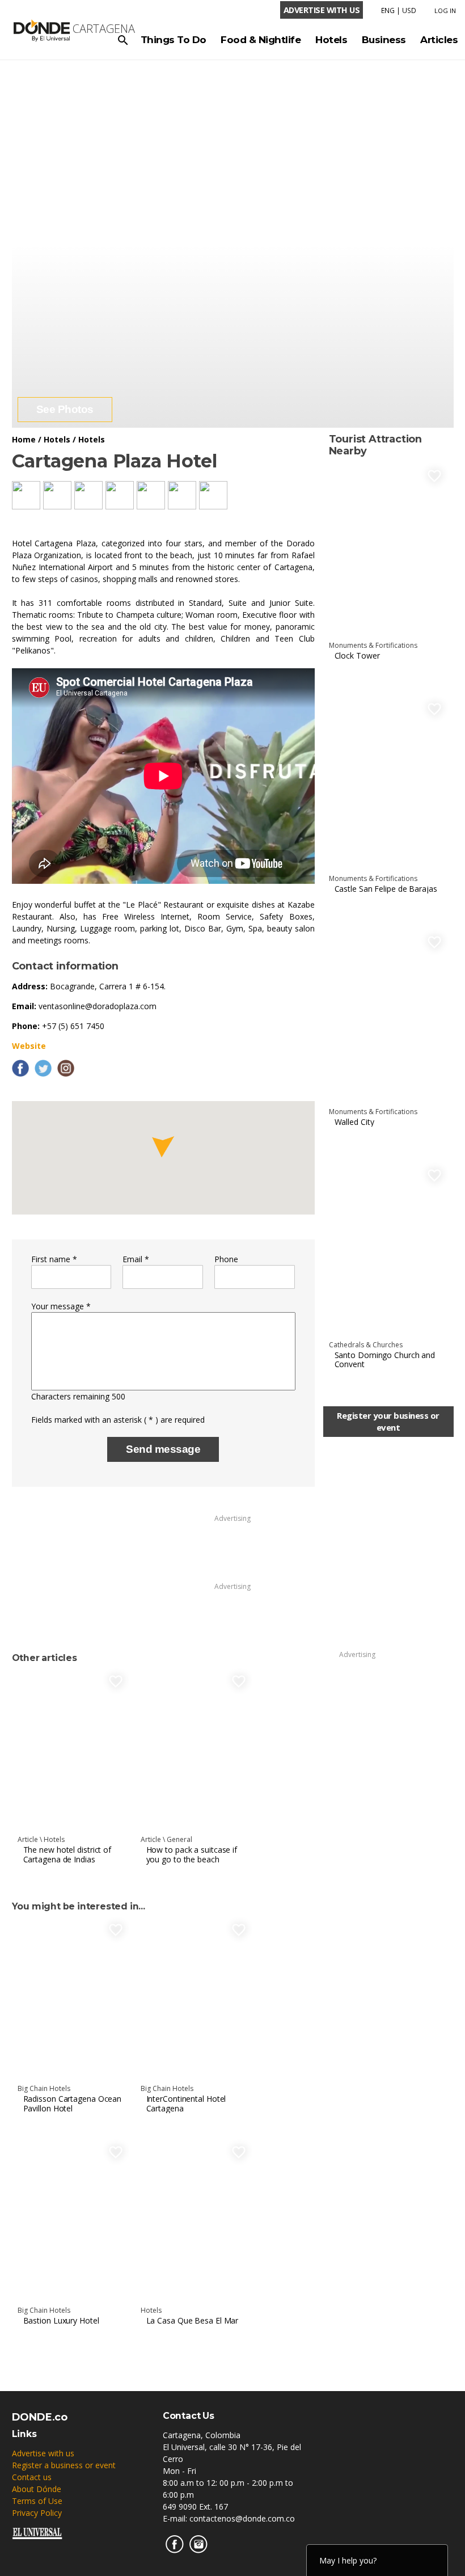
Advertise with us (43, 2453)
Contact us (32, 2477)
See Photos (65, 409)
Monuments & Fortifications (373, 645)
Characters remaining (78, 1396)
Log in (445, 10)
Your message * (61, 1306)
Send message (163, 1449)
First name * (54, 1259)
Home (24, 439)
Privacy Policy (37, 2513)
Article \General (166, 1839)
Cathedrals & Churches (366, 1345)
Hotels (57, 439)
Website (29, 1046)
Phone (226, 1259)
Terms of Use (37, 2501)
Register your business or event (388, 1421)
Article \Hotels (41, 1839)
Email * (136, 1259)
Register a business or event (64, 2465)
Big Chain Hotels (44, 2088)
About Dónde (37, 2489)
